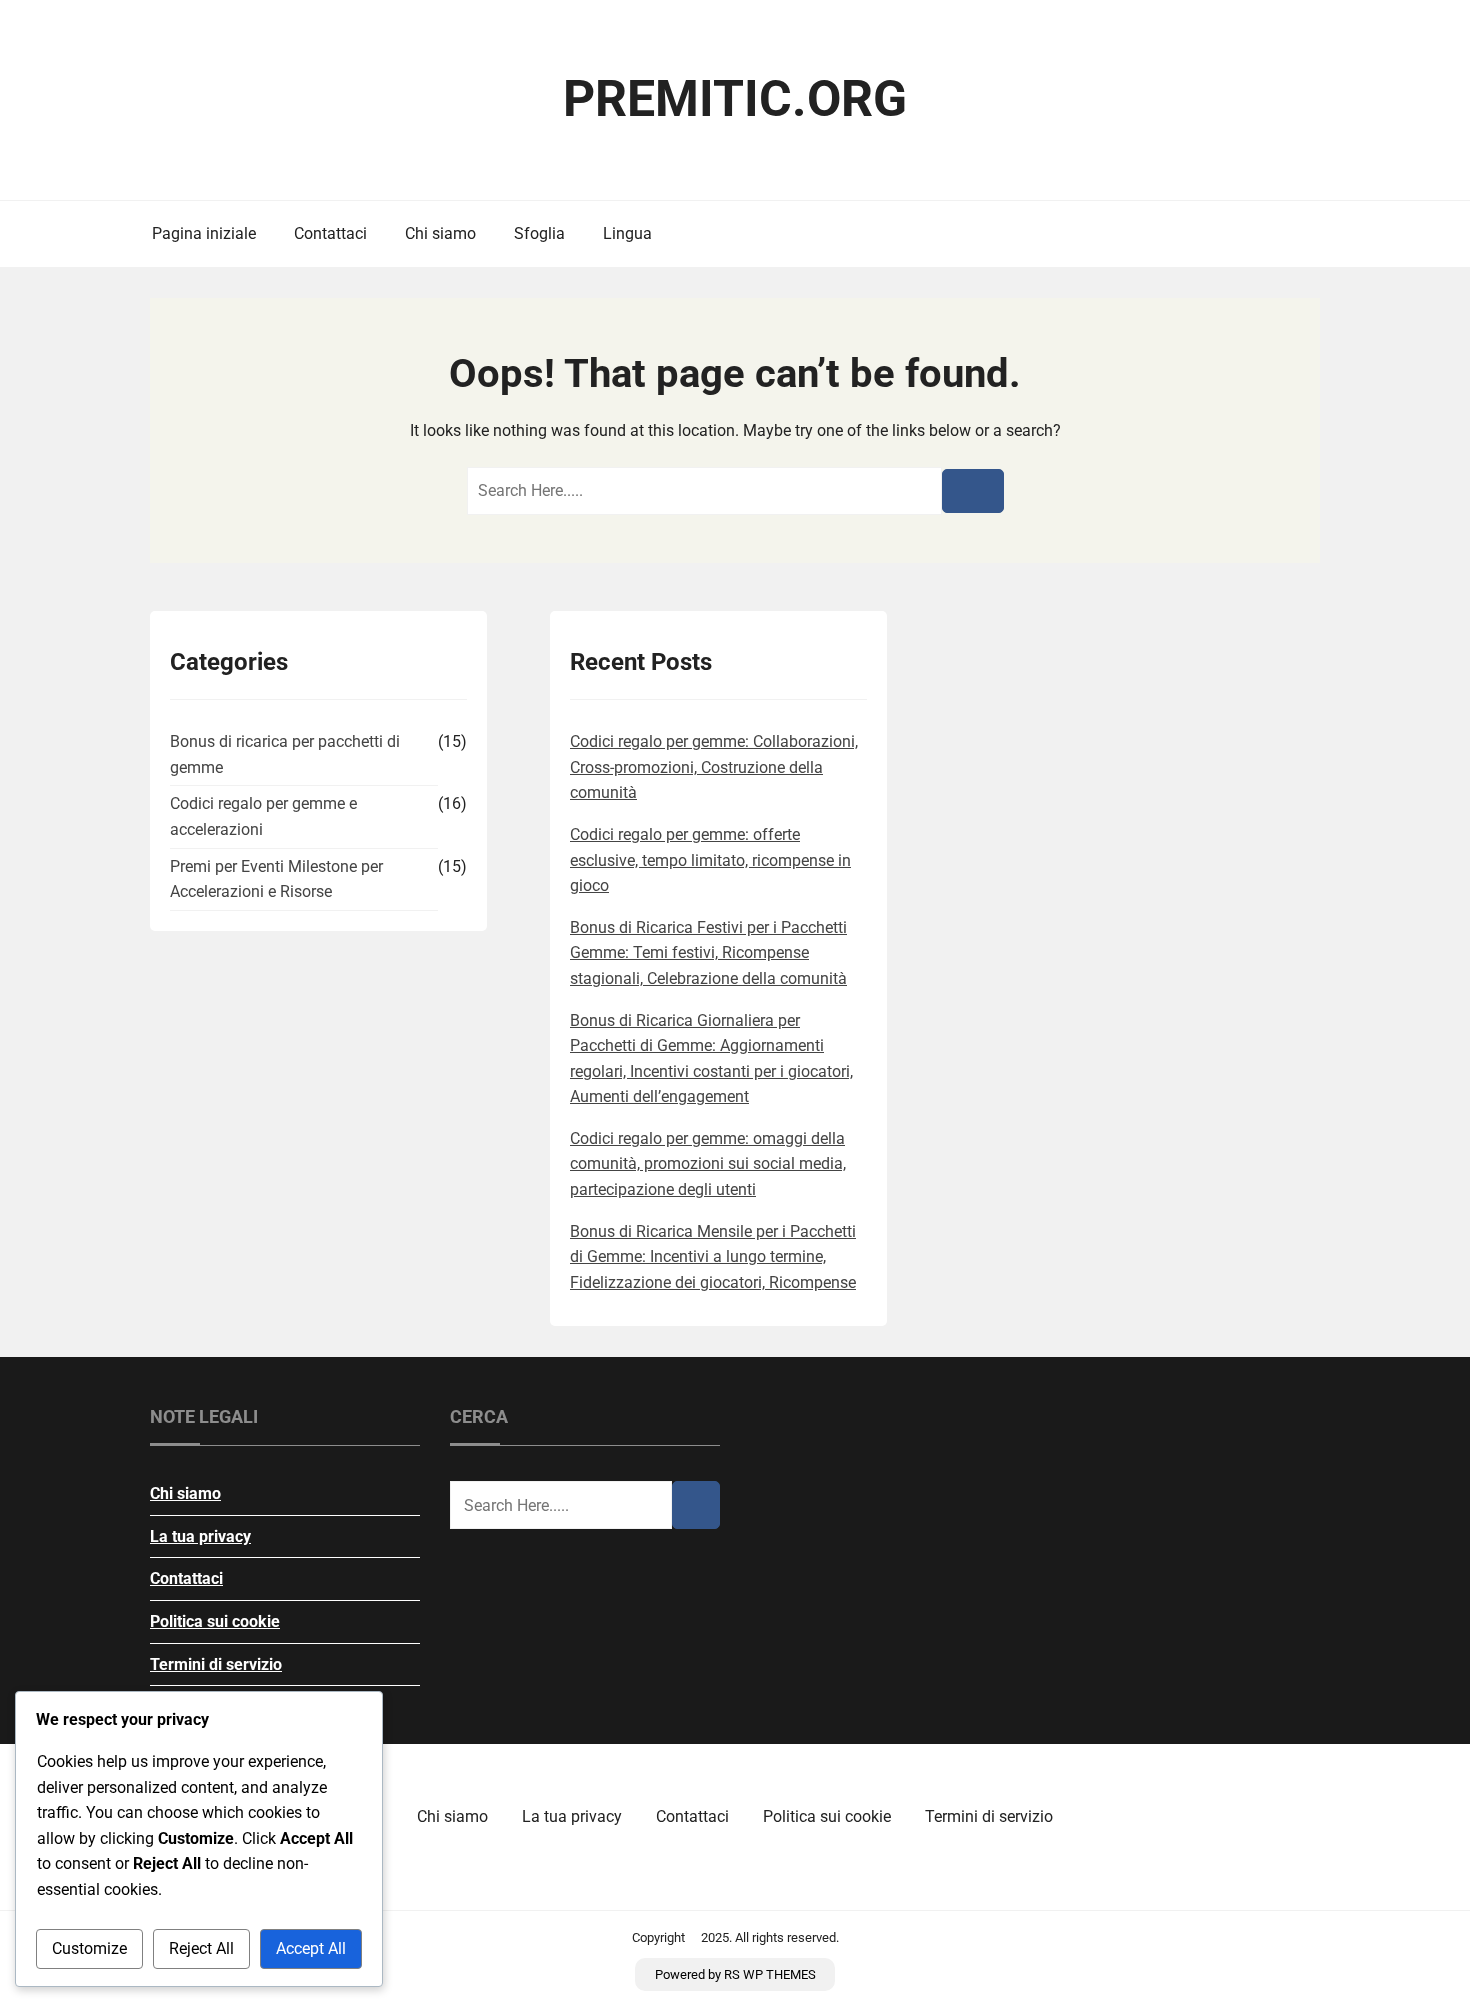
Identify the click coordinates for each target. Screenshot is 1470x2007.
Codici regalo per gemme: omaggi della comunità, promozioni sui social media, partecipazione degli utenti (708, 1164)
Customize (89, 1948)
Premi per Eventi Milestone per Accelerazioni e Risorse (276, 879)
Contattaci (330, 233)
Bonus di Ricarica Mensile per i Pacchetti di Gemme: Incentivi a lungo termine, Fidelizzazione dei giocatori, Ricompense (713, 1257)
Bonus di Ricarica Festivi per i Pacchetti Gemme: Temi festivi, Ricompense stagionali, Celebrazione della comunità (708, 953)
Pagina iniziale (204, 233)
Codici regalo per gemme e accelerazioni (263, 816)
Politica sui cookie (215, 1621)
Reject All (201, 1948)
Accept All (311, 1948)
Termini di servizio (216, 1664)
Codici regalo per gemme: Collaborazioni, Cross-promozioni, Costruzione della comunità (714, 767)
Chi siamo (440, 233)
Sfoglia (539, 233)
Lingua (627, 233)
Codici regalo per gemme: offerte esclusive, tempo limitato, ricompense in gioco (710, 860)
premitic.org (735, 99)
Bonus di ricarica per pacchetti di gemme (285, 754)
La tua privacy (200, 1536)
